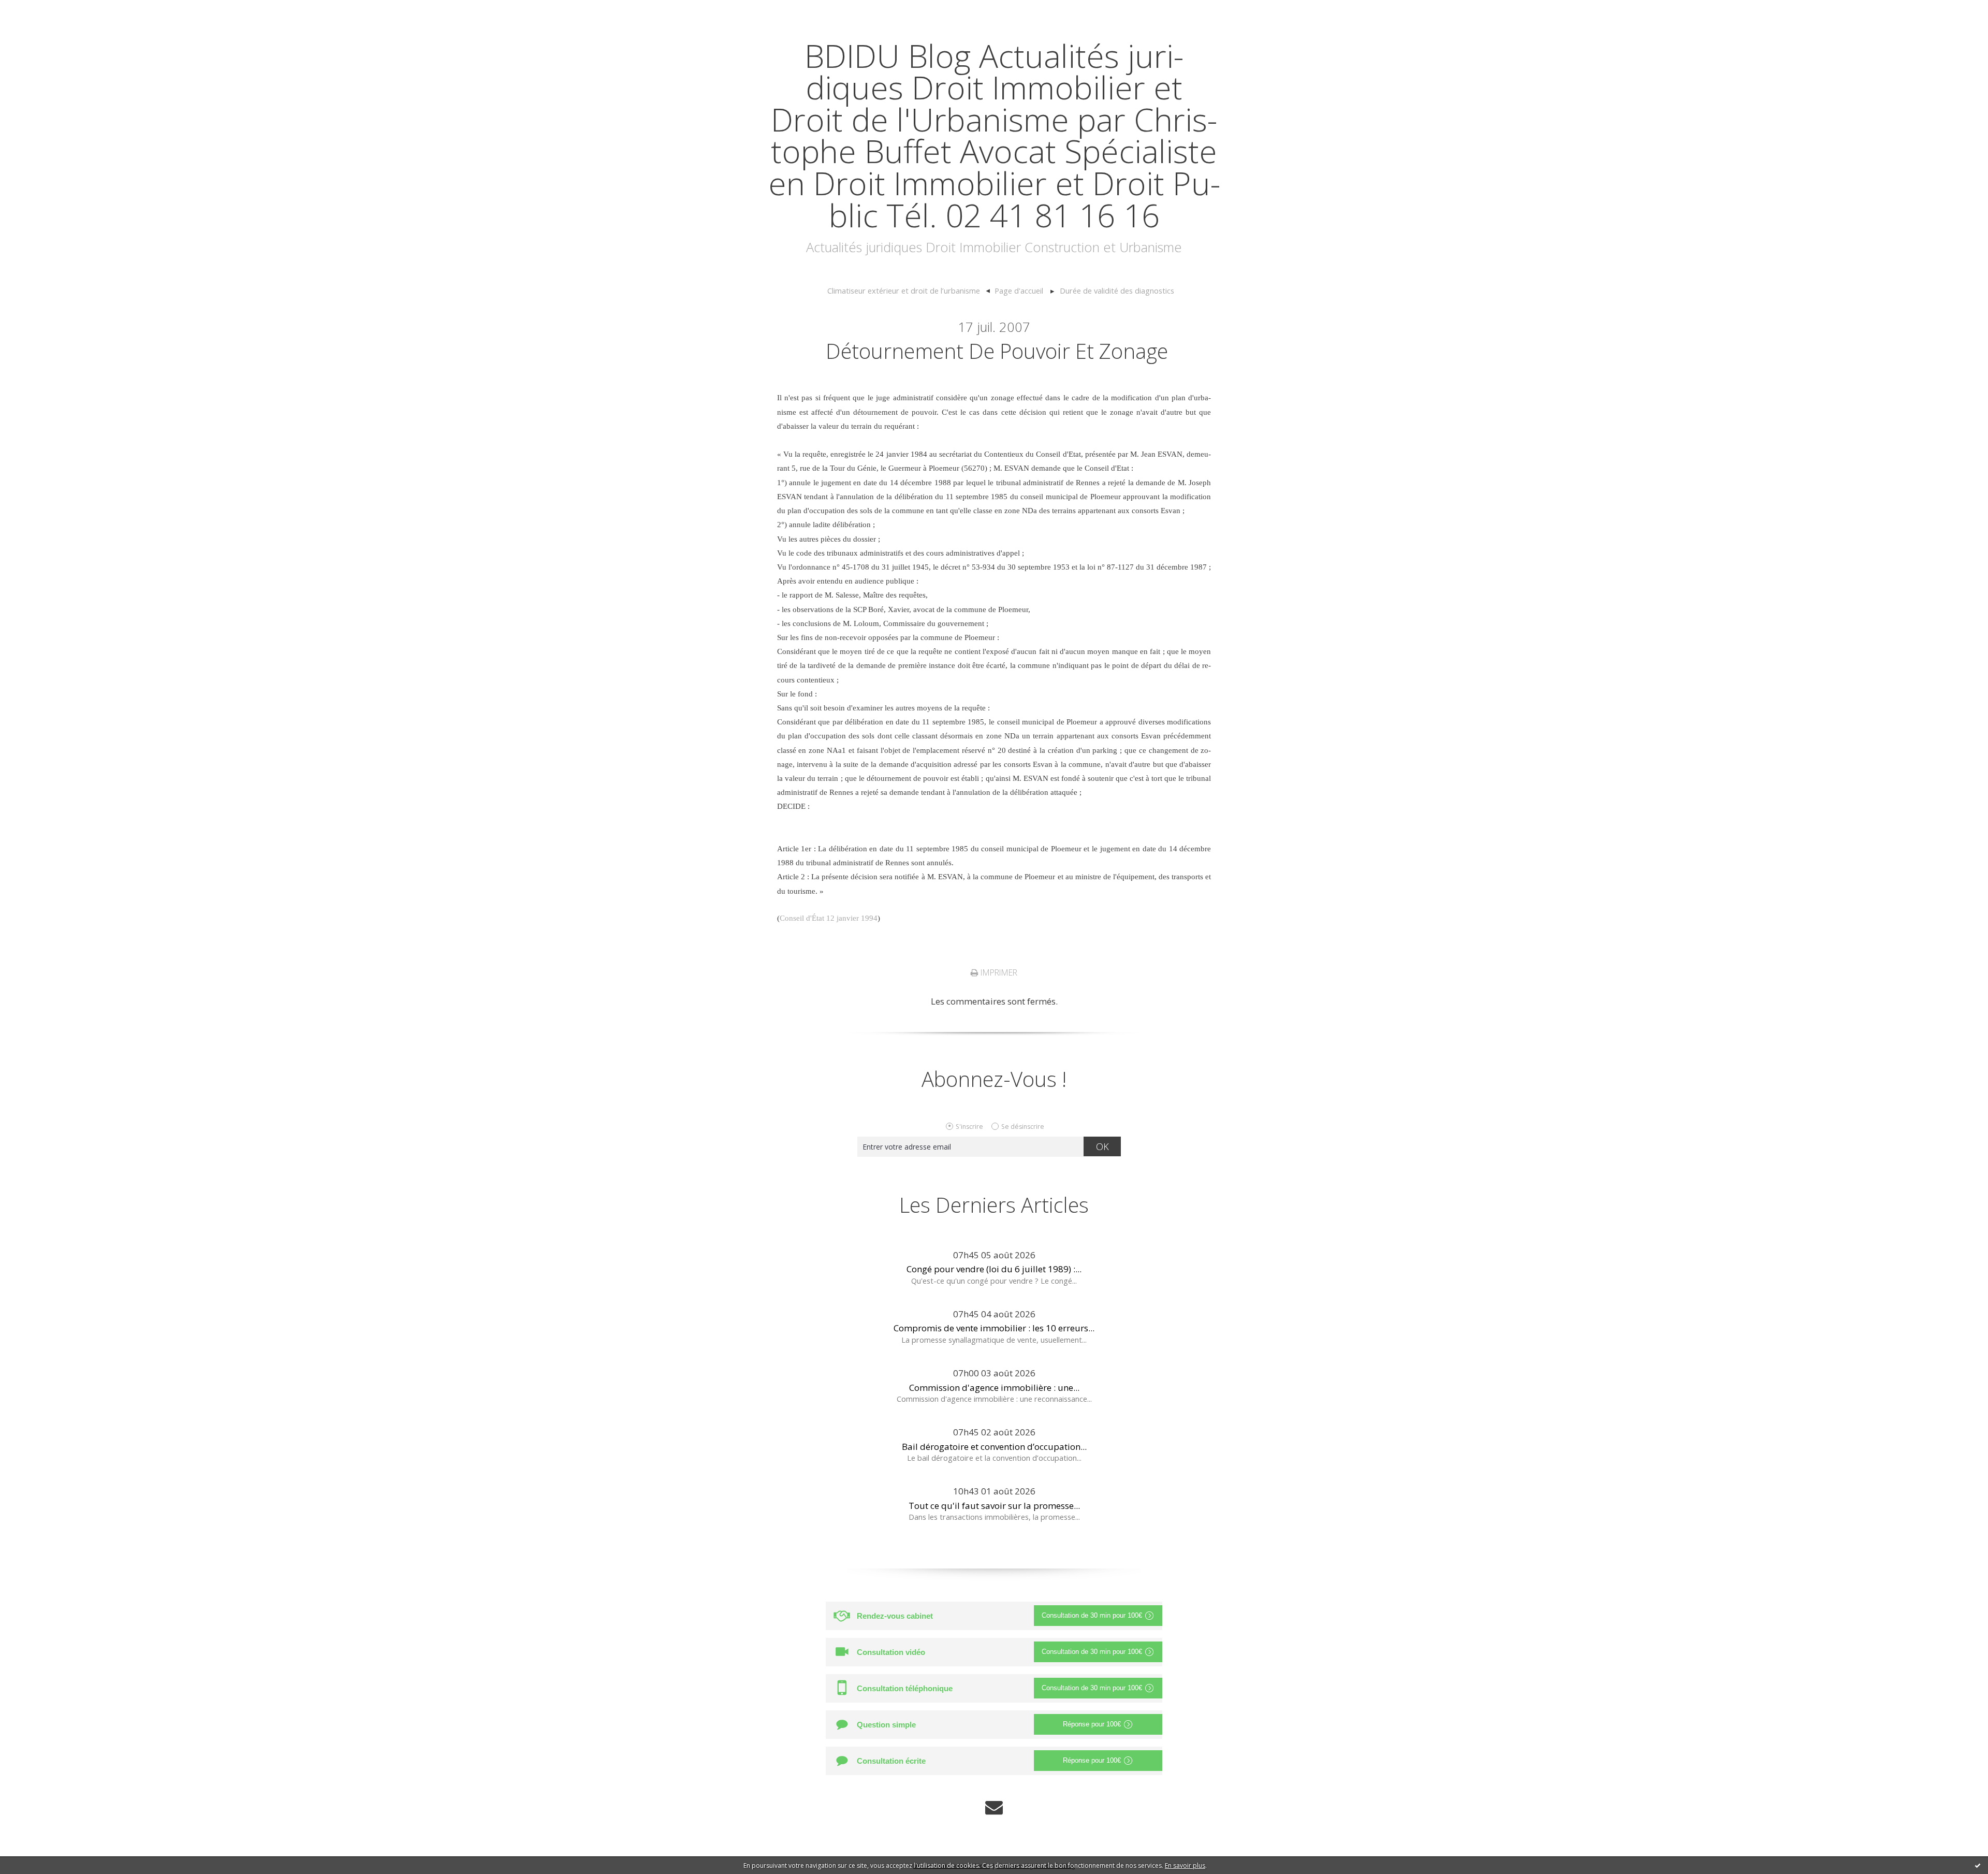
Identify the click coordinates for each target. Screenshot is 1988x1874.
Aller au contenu (39, 10)
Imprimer (998, 972)
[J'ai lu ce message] (1978, 1865)
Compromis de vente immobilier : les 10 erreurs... (994, 1328)
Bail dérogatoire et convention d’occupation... (994, 1447)
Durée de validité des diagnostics (1117, 290)
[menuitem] (909, 291)
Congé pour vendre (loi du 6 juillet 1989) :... (994, 1269)
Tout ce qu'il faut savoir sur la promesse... (994, 1506)
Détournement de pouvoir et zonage (997, 351)
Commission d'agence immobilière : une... (994, 1388)
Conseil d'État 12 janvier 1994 (829, 918)
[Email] (994, 1807)
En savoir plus (1185, 1865)
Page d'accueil (1019, 290)
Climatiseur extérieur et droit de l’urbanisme (904, 290)
